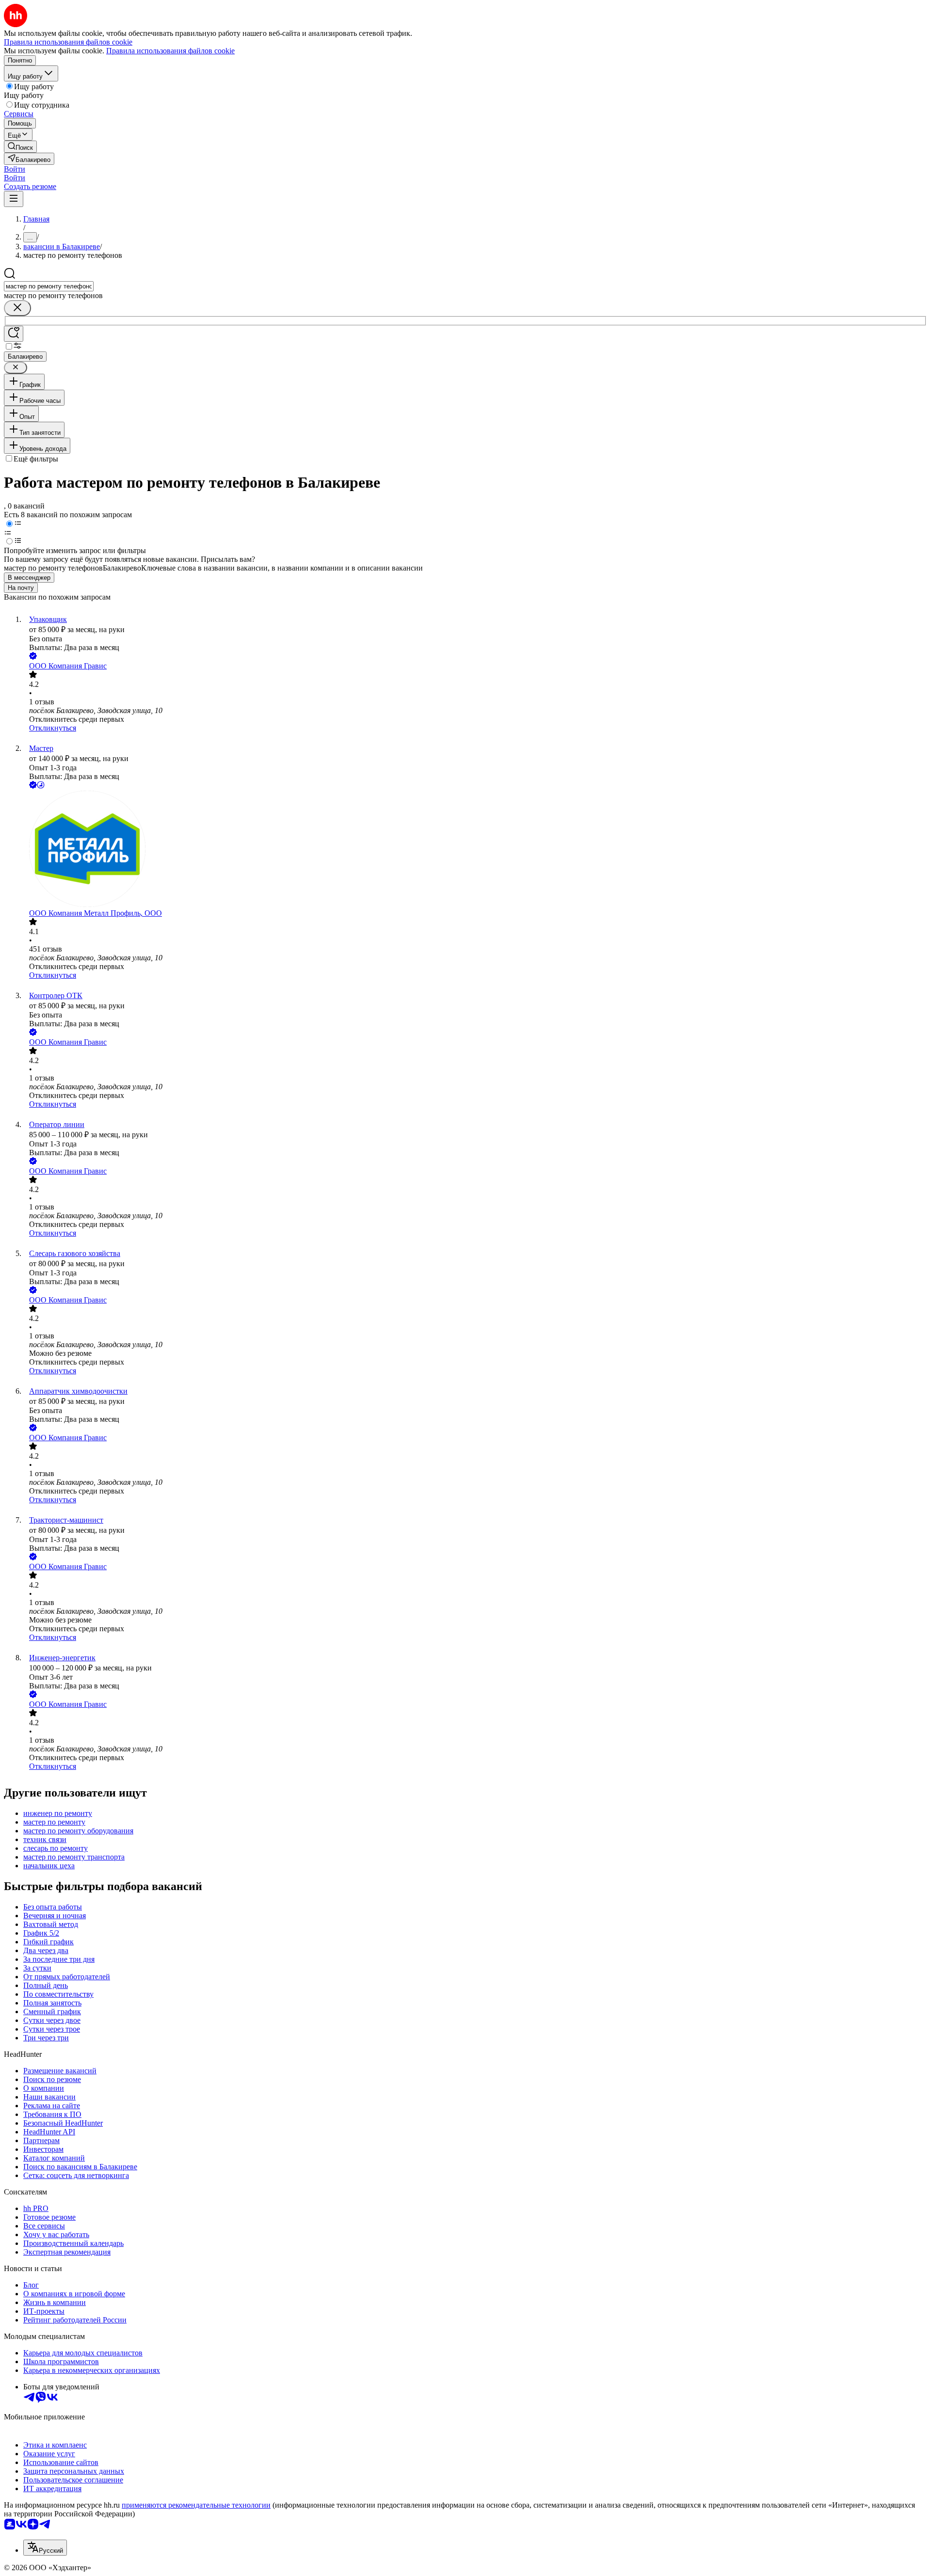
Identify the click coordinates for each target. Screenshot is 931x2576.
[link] (20, 147)
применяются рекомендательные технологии (196, 2505)
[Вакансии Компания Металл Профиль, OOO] (475, 850)
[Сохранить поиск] (14, 334)
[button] (15, 169)
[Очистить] (17, 308)
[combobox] (49, 286)
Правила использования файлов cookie (170, 51)
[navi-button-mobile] (14, 199)
